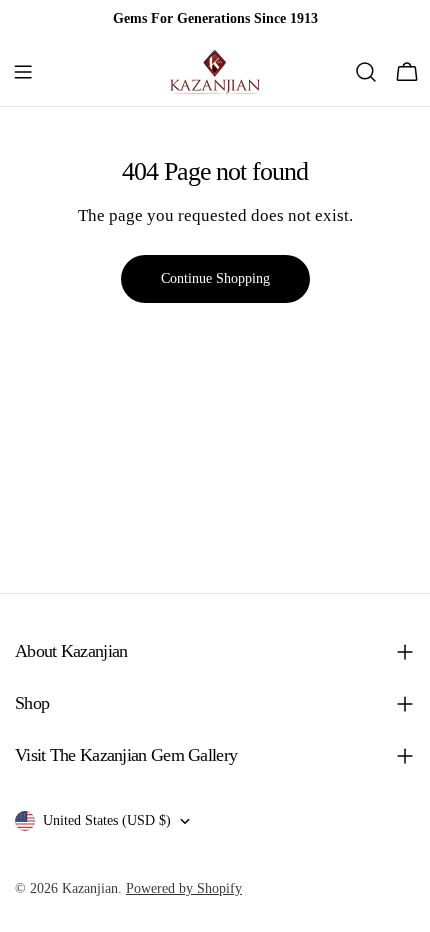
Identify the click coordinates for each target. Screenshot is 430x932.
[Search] (366, 72)
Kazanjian (90, 888)
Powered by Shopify (184, 888)
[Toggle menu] (23, 72)
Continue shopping (215, 278)
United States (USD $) (107, 820)
